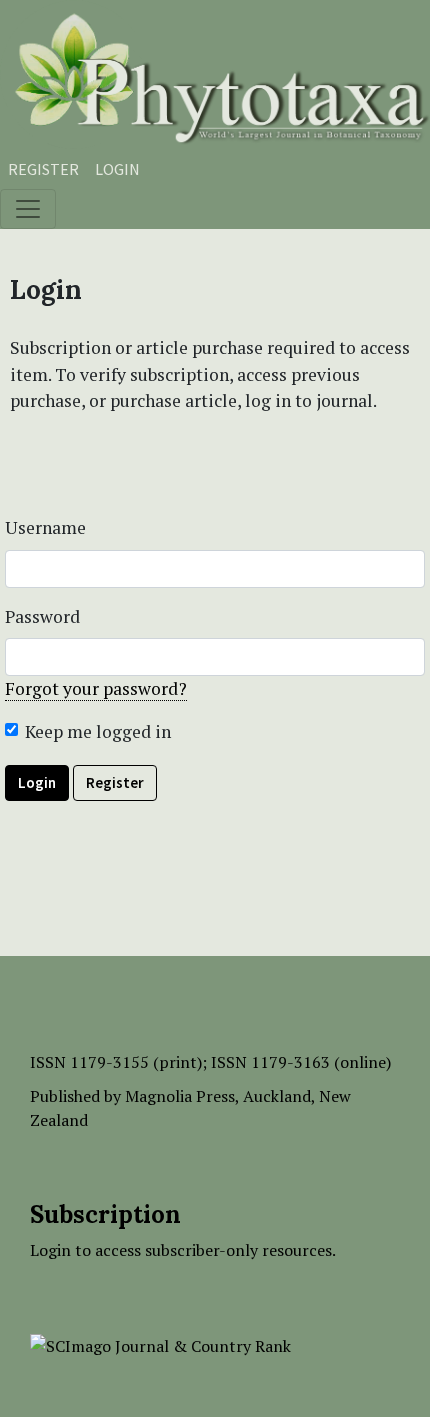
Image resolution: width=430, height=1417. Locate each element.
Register (43, 169)
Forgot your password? (96, 688)
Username (45, 527)
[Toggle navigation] (28, 209)
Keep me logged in (98, 731)
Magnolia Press (180, 1096)
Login (117, 169)
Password (42, 616)
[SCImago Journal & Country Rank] (160, 1344)
